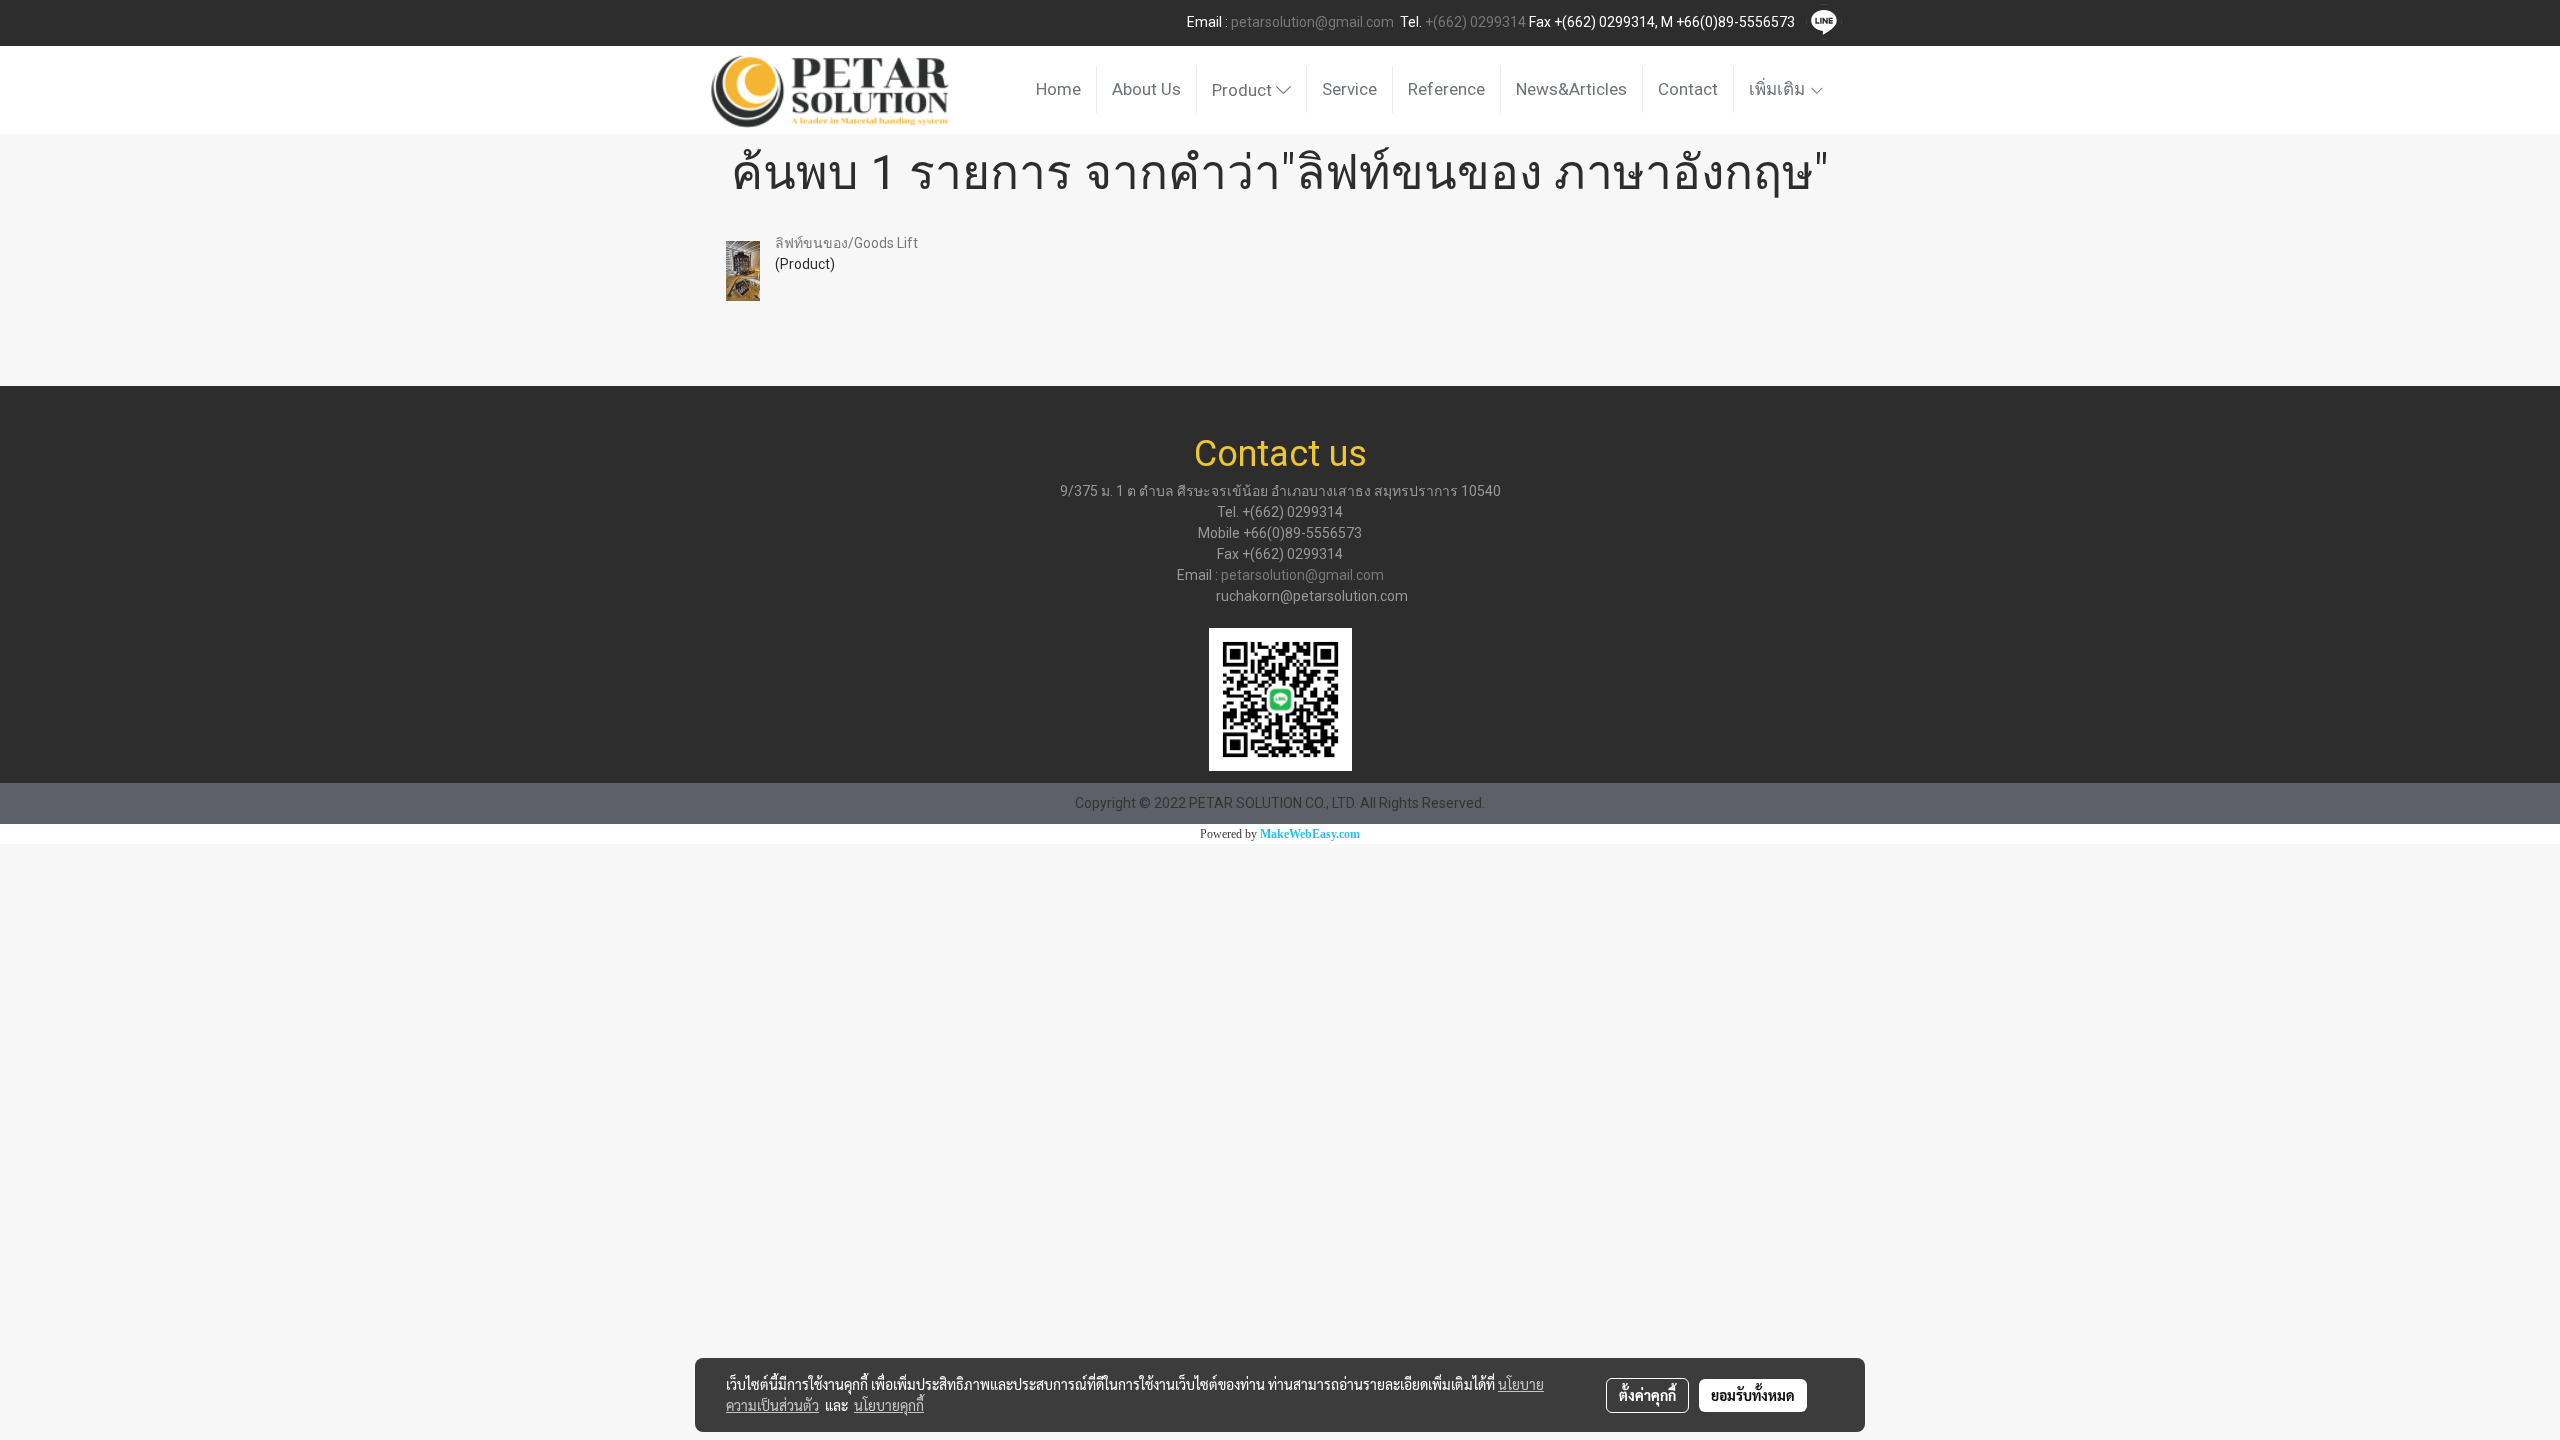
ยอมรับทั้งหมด (1753, 1395)
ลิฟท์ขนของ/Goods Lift (846, 243)
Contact (1688, 89)
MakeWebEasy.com (1310, 834)
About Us (1146, 89)
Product (1244, 90)
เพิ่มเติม (1779, 89)
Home (1058, 89)
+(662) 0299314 (1475, 22)
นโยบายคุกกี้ (889, 1405)
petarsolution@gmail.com (1312, 22)
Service (1349, 89)
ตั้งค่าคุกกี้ (1647, 1395)
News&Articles (1571, 89)
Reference (1446, 89)
